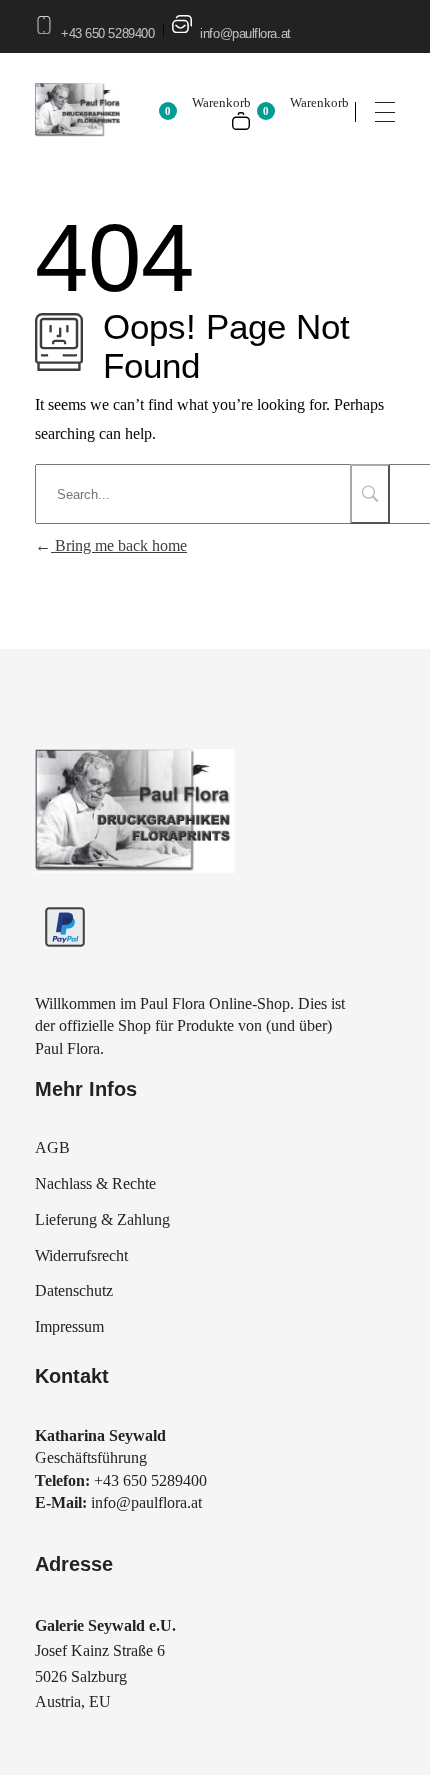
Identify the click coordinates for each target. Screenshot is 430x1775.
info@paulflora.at (245, 33)
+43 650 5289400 (107, 33)
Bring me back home (119, 545)
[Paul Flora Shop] (135, 813)
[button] (36, 1739)
